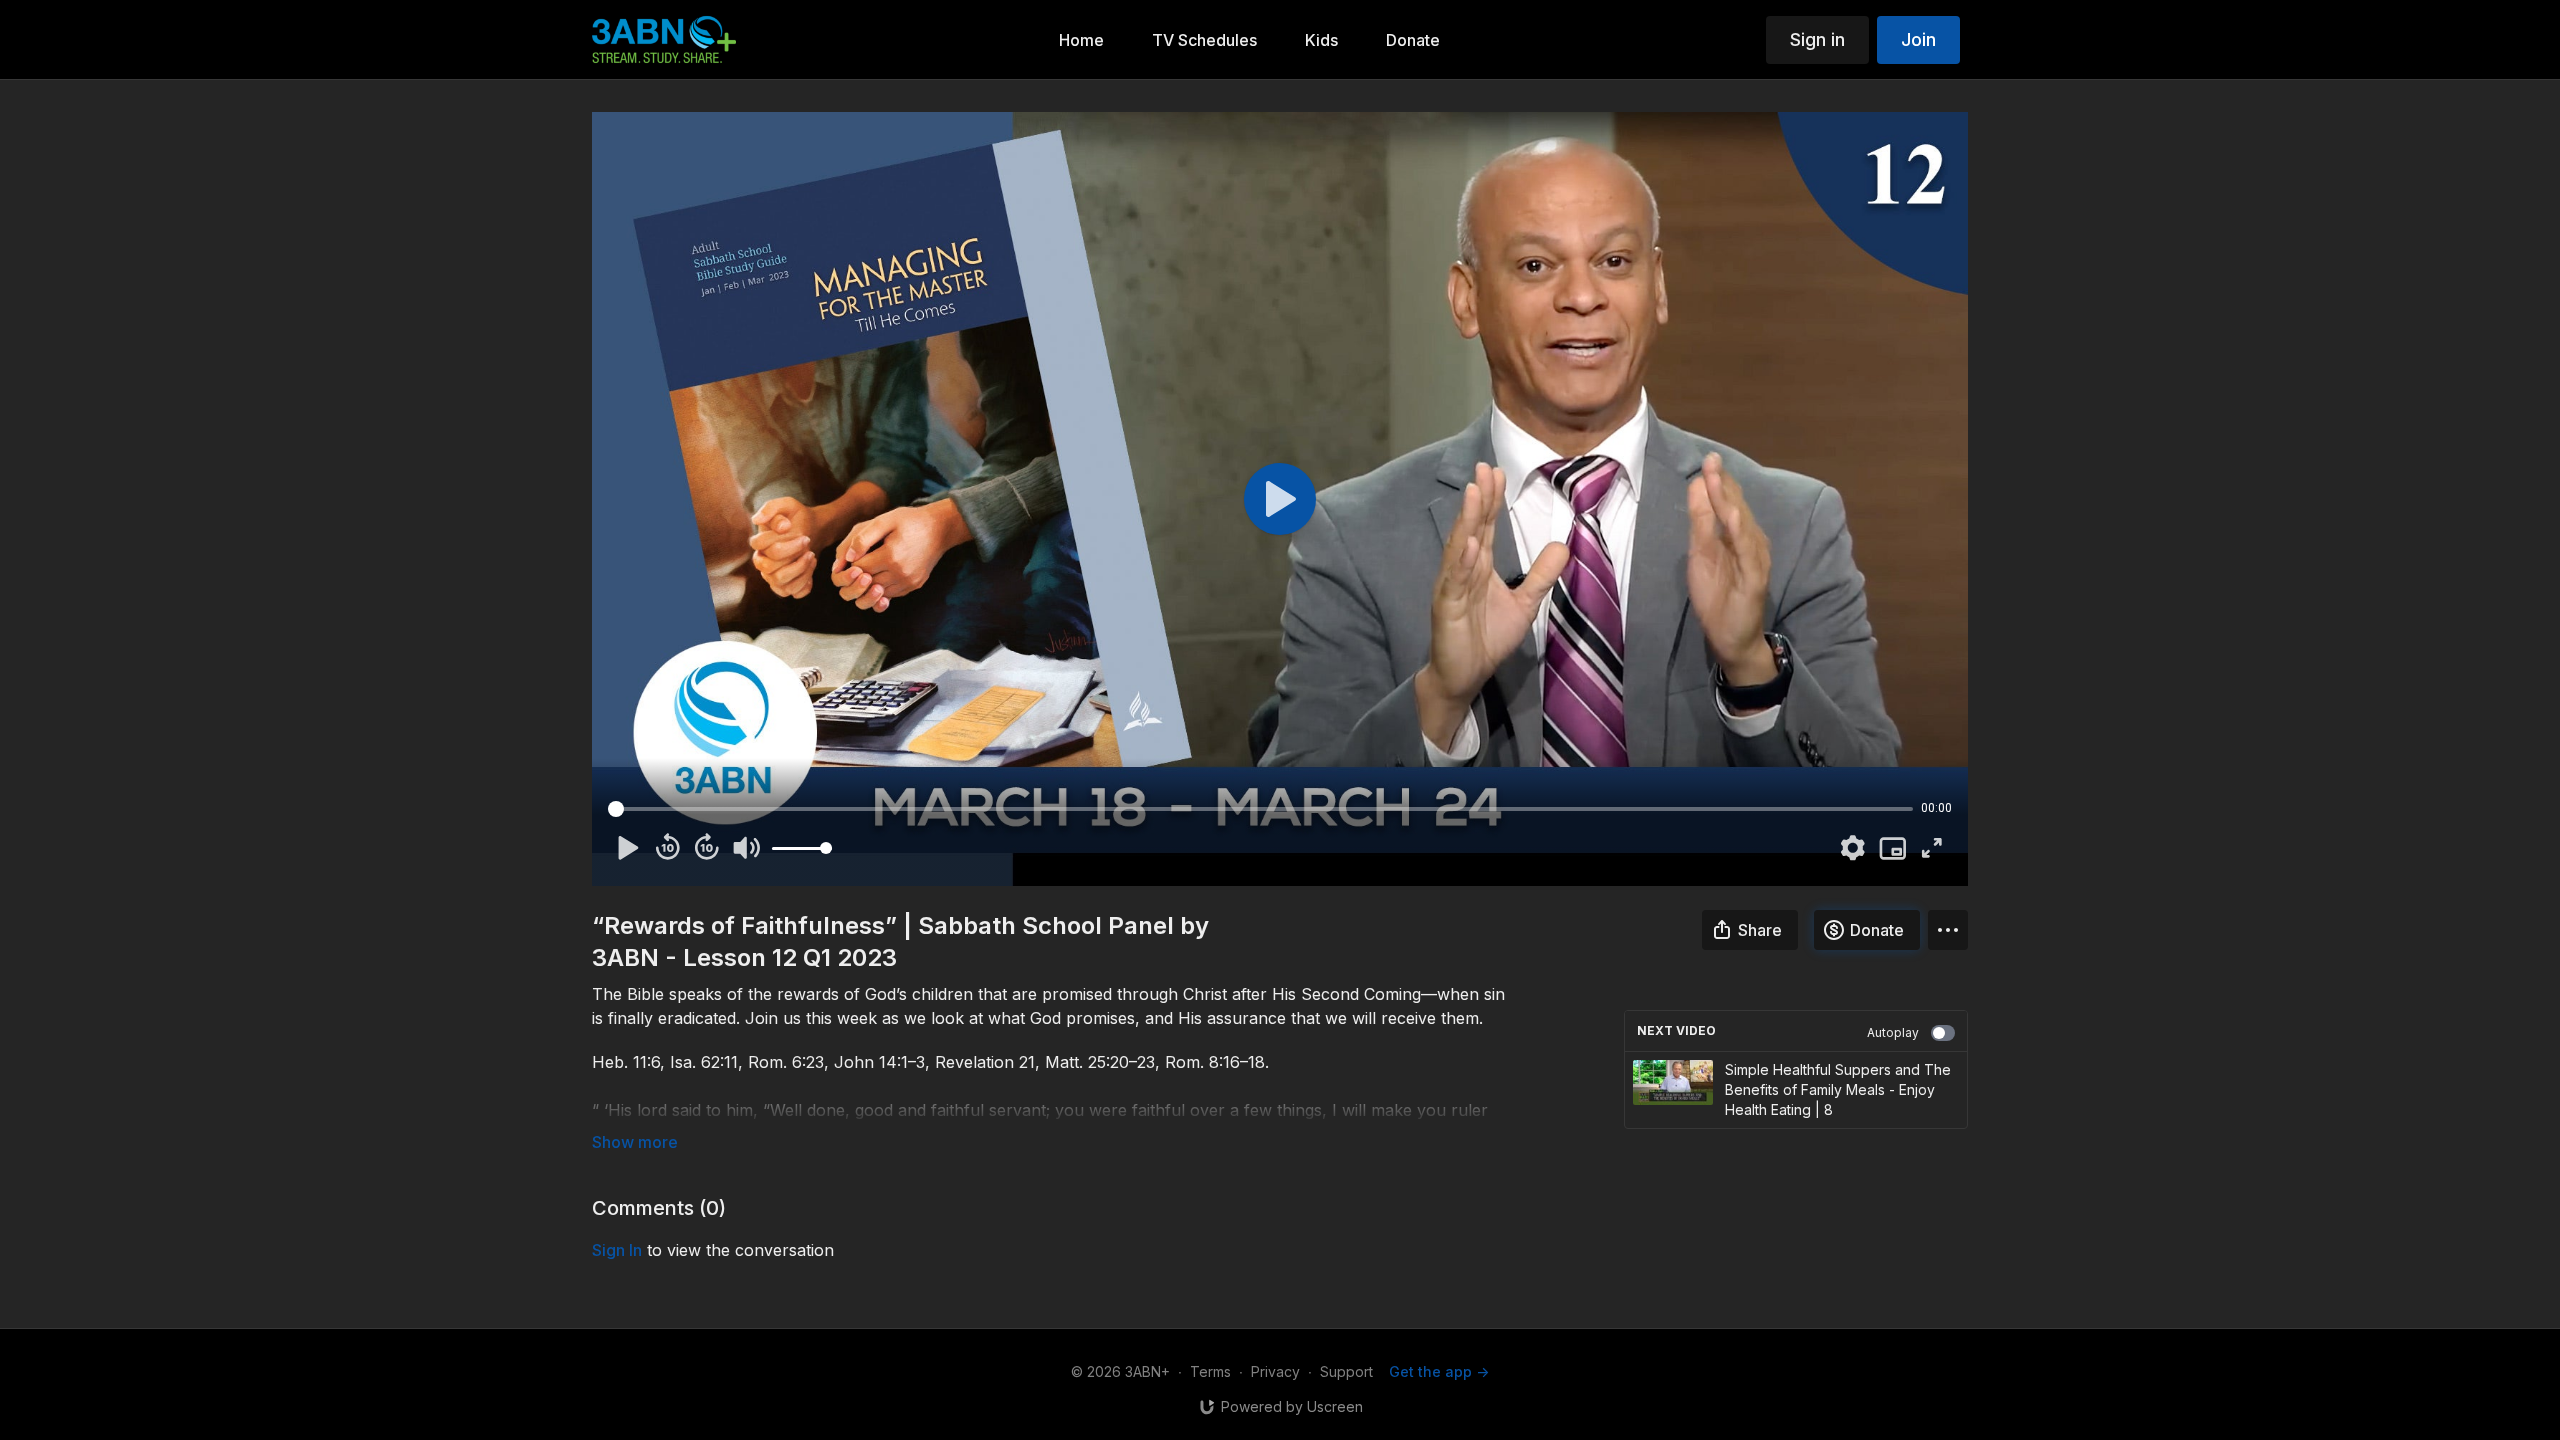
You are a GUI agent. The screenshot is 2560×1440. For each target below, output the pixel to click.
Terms (1210, 1371)
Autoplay (1893, 1032)
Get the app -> (1439, 1371)
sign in (617, 1250)
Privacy (1275, 1371)
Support (1346, 1371)
